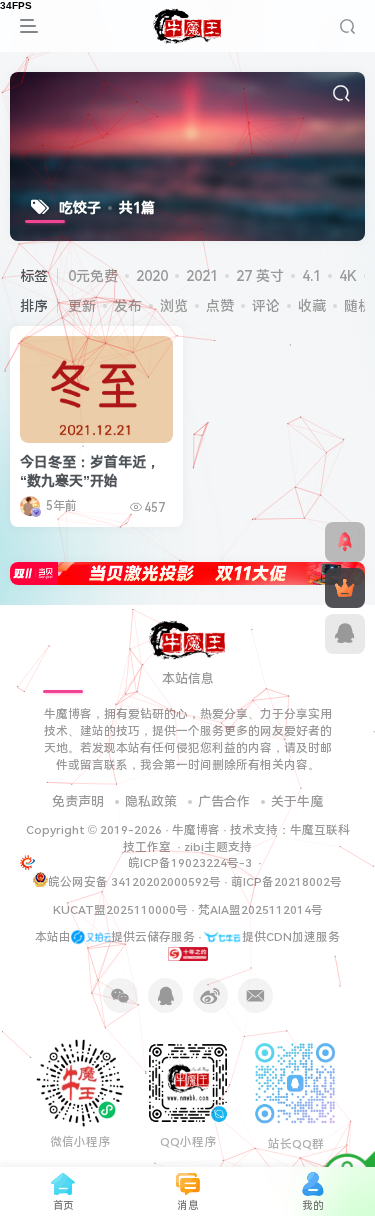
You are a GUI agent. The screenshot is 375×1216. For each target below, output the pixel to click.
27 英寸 (260, 276)
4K (348, 276)
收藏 (312, 306)
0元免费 (93, 276)
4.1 (311, 276)
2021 (202, 276)
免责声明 (78, 801)
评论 (266, 306)
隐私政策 (151, 801)
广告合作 (224, 801)
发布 (128, 306)
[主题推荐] (345, 542)
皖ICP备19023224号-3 (191, 863)
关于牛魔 (297, 801)
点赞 (220, 306)
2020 (152, 276)
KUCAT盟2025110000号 (120, 910)
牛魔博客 (196, 830)
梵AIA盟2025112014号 (260, 910)
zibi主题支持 (218, 847)
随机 (358, 306)
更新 (82, 306)
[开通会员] (345, 588)
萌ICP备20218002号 (286, 882)
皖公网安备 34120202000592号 (134, 882)
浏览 (174, 306)
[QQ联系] (345, 634)
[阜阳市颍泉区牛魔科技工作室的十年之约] (188, 953)
